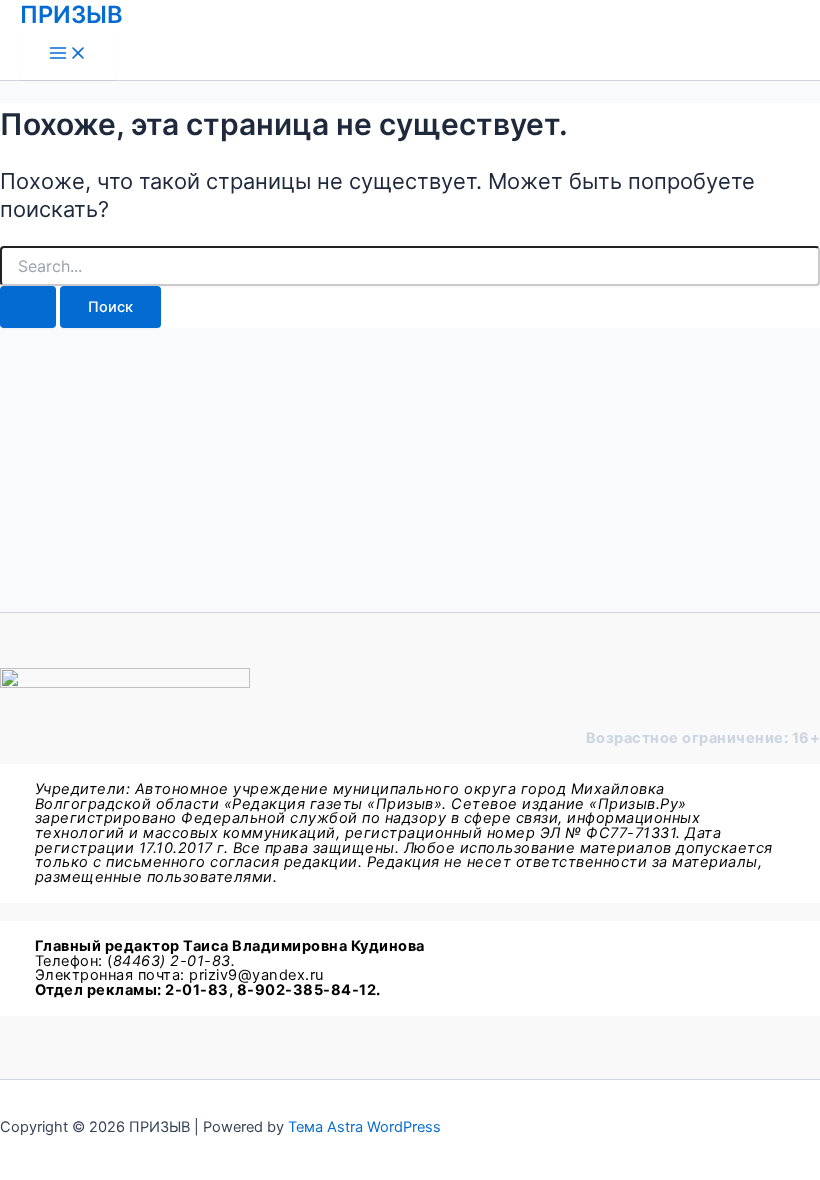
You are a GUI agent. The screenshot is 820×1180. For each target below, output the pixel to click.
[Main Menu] (68, 54)
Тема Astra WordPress (364, 1127)
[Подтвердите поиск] (28, 307)
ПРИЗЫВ (71, 14)
